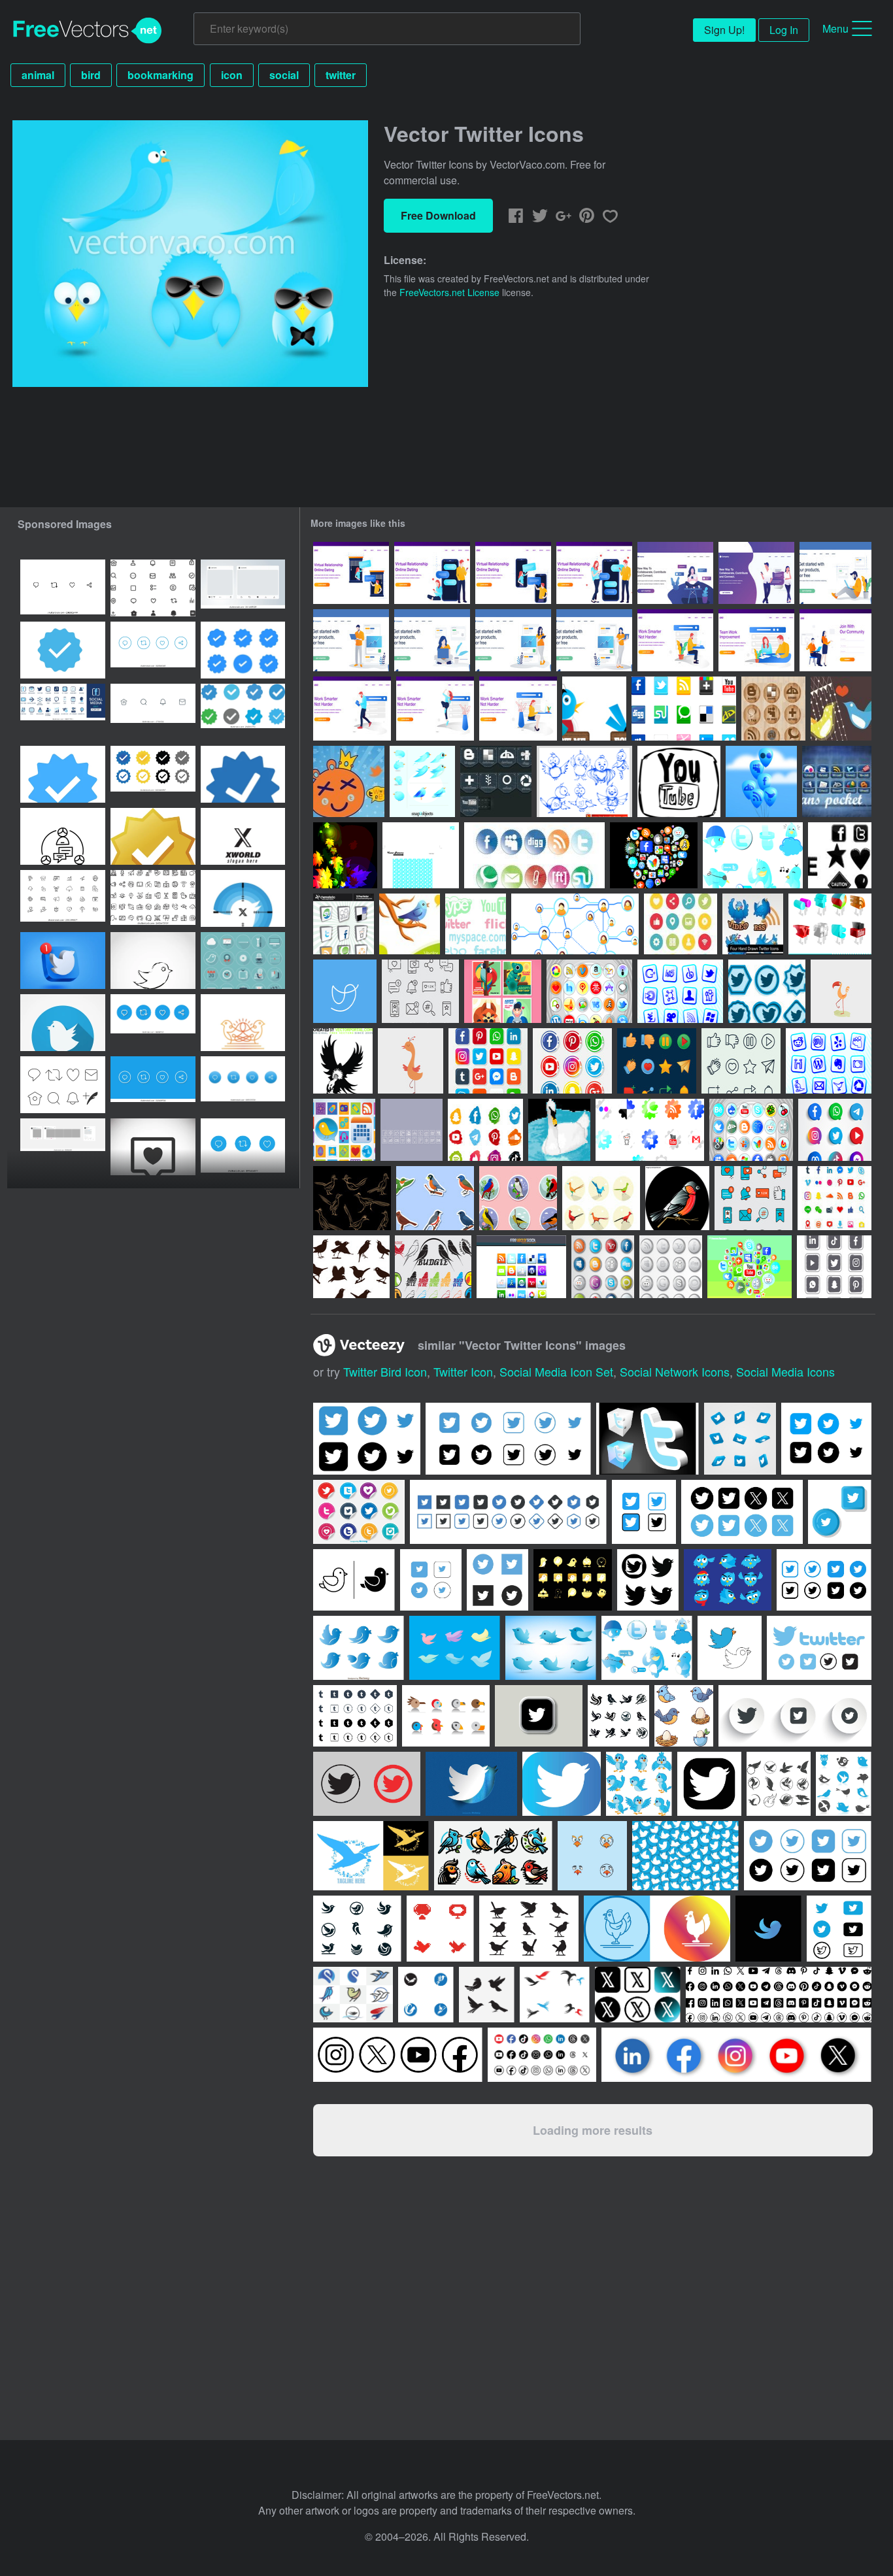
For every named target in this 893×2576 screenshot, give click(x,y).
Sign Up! (724, 30)
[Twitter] (753, 855)
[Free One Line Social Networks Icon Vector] (345, 991)
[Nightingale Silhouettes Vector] (351, 1267)
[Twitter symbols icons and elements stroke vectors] (153, 588)
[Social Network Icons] (654, 855)
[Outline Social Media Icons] (420, 991)
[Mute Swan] (559, 1130)
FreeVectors (88, 31)
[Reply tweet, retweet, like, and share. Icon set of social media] (153, 1023)
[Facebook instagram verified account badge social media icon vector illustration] (63, 774)
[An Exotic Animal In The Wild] (503, 991)
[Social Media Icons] (750, 1267)
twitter (341, 75)
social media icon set (556, 1371)
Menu (835, 28)
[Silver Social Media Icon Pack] (671, 1267)
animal (38, 75)
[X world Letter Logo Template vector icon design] (243, 836)
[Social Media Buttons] (751, 1130)
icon (232, 75)
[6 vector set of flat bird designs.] (455, 1648)
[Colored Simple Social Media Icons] (657, 1061)
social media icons (785, 1371)
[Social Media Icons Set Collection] (681, 924)
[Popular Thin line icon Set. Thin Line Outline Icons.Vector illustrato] (63, 898)
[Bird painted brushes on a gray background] (153, 961)
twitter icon (463, 1371)
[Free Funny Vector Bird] (841, 991)
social (284, 75)
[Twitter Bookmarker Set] (594, 709)
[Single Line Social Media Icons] (741, 1061)
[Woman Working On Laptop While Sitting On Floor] (432, 640)
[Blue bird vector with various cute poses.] (728, 1580)
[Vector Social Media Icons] (684, 709)
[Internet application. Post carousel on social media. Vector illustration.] (63, 1147)
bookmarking (160, 75)
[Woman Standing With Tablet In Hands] (513, 640)
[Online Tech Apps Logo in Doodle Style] (834, 1267)
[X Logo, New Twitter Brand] (243, 898)
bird (91, 75)
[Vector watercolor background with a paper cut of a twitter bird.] (471, 1784)
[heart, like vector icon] (153, 1147)
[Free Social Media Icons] (680, 991)
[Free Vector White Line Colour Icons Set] (412, 1130)
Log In (784, 30)
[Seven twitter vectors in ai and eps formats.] (647, 1648)
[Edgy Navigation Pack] (840, 855)
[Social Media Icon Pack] (603, 1267)
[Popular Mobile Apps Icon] (485, 1130)
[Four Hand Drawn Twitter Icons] (753, 924)
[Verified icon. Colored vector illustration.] (243, 774)
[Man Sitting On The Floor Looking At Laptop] (835, 573)
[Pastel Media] (476, 924)
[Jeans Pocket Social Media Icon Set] (837, 781)
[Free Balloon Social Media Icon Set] (761, 781)
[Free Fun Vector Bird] (411, 1061)
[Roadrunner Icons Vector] (601, 1198)
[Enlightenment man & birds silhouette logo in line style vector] (243, 1023)
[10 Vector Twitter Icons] (422, 781)
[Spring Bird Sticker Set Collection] (518, 1198)
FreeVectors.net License (449, 292)
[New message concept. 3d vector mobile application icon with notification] (63, 961)
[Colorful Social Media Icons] (753, 1198)
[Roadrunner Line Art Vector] (352, 1198)
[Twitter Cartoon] (349, 781)
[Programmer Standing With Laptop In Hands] (351, 640)
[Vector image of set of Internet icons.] (63, 1085)
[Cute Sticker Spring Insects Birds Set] (435, 1198)
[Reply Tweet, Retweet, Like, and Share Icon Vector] (153, 650)
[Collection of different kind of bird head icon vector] (446, 1716)
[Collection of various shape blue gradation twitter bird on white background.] (359, 1648)
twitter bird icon (385, 1371)
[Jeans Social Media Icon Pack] (496, 781)
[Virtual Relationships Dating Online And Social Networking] (756, 573)
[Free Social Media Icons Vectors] (345, 855)
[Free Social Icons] (830, 924)
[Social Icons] (650, 1130)
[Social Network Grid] (575, 924)
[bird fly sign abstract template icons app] (555, 1995)
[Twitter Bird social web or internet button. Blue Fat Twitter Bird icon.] (63, 1023)
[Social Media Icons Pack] (829, 1061)
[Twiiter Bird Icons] (767, 991)
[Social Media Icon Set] (589, 991)
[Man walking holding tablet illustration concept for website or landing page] (352, 709)
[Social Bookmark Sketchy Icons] (679, 781)
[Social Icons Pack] (521, 1267)
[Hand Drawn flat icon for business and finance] (63, 836)
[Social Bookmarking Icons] (344, 924)
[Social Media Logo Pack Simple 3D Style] (835, 1130)
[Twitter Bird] (841, 709)
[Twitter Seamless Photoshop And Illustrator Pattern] (421, 855)
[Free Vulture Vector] (343, 1061)
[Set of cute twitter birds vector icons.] (551, 1648)
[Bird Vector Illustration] (677, 1198)
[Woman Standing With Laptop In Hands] (594, 640)
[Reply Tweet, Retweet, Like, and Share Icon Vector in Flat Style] (153, 1085)
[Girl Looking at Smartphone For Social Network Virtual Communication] (675, 573)
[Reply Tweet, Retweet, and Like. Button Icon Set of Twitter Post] (243, 1147)
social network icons (675, 1371)
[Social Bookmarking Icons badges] (534, 855)
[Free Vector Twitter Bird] (410, 924)
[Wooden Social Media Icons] (773, 709)
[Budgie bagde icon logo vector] (433, 1267)
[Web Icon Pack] (344, 1130)
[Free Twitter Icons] (584, 781)
